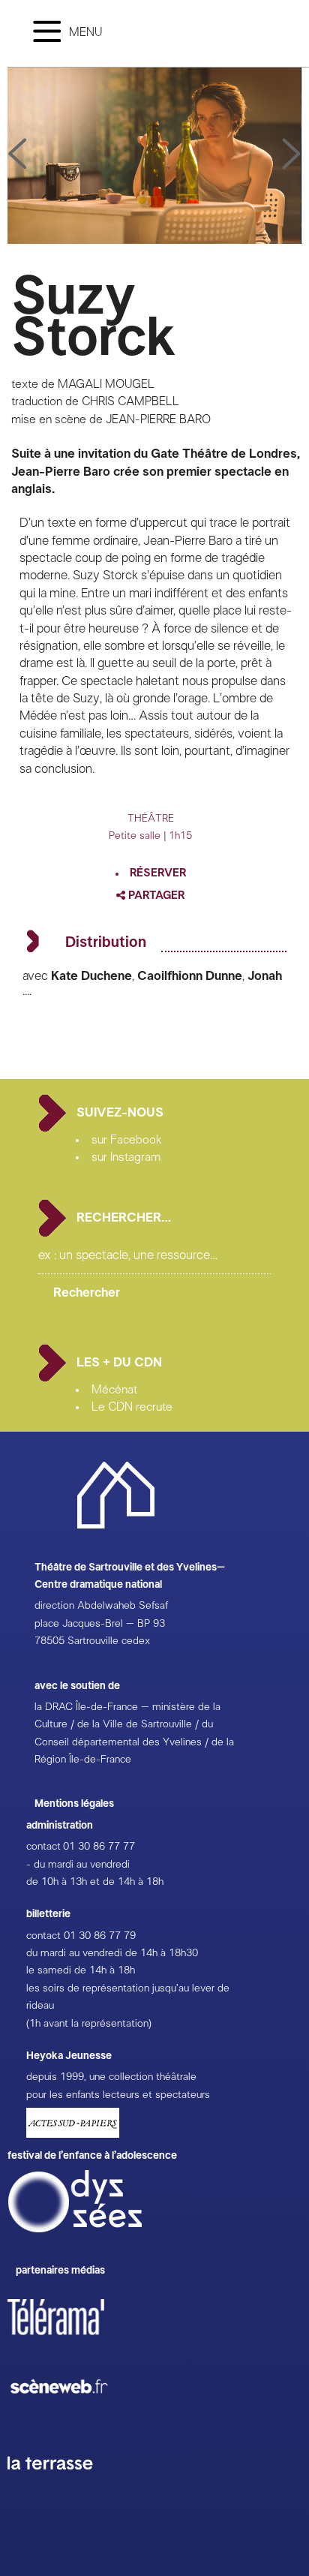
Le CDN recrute (132, 1407)
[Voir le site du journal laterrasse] (61, 2487)
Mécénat (114, 1390)
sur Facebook (127, 1140)
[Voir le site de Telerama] (71, 2341)
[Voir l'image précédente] (292, 155)
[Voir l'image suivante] (17, 155)
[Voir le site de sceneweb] (72, 2418)
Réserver (158, 873)
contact (43, 1847)
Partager (155, 896)
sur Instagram (126, 1157)
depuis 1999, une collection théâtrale (111, 2077)
